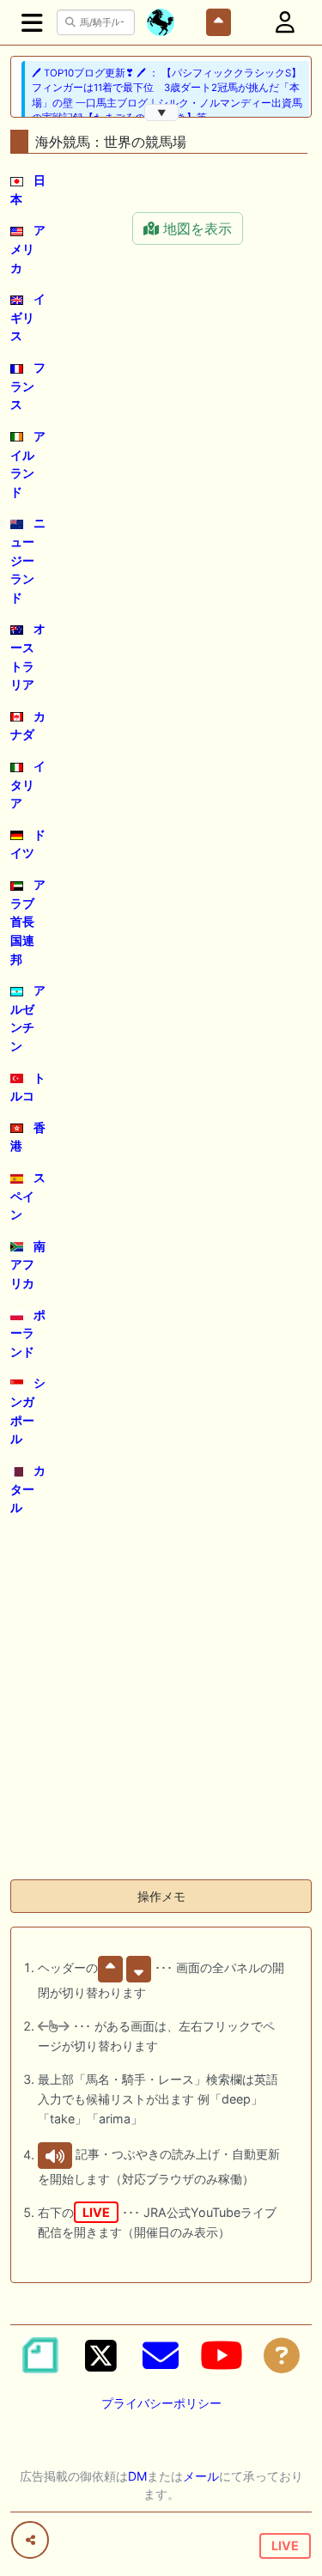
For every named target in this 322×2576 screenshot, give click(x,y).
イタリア (28, 784)
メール (201, 2476)
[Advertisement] (161, 1705)
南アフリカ (28, 1264)
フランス (28, 386)
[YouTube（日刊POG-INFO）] (222, 2355)
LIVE (285, 2546)
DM (137, 2476)
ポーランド (28, 1333)
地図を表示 (195, 228)
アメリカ (28, 248)
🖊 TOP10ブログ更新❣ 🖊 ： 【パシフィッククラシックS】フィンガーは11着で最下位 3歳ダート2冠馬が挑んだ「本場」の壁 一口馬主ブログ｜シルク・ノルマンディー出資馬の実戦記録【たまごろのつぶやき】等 (167, 95)
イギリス (28, 317)
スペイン (28, 1196)
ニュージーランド (28, 560)
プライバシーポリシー (161, 2403)
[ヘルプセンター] (282, 2355)
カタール (28, 1489)
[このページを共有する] (30, 2540)
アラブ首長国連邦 (28, 921)
